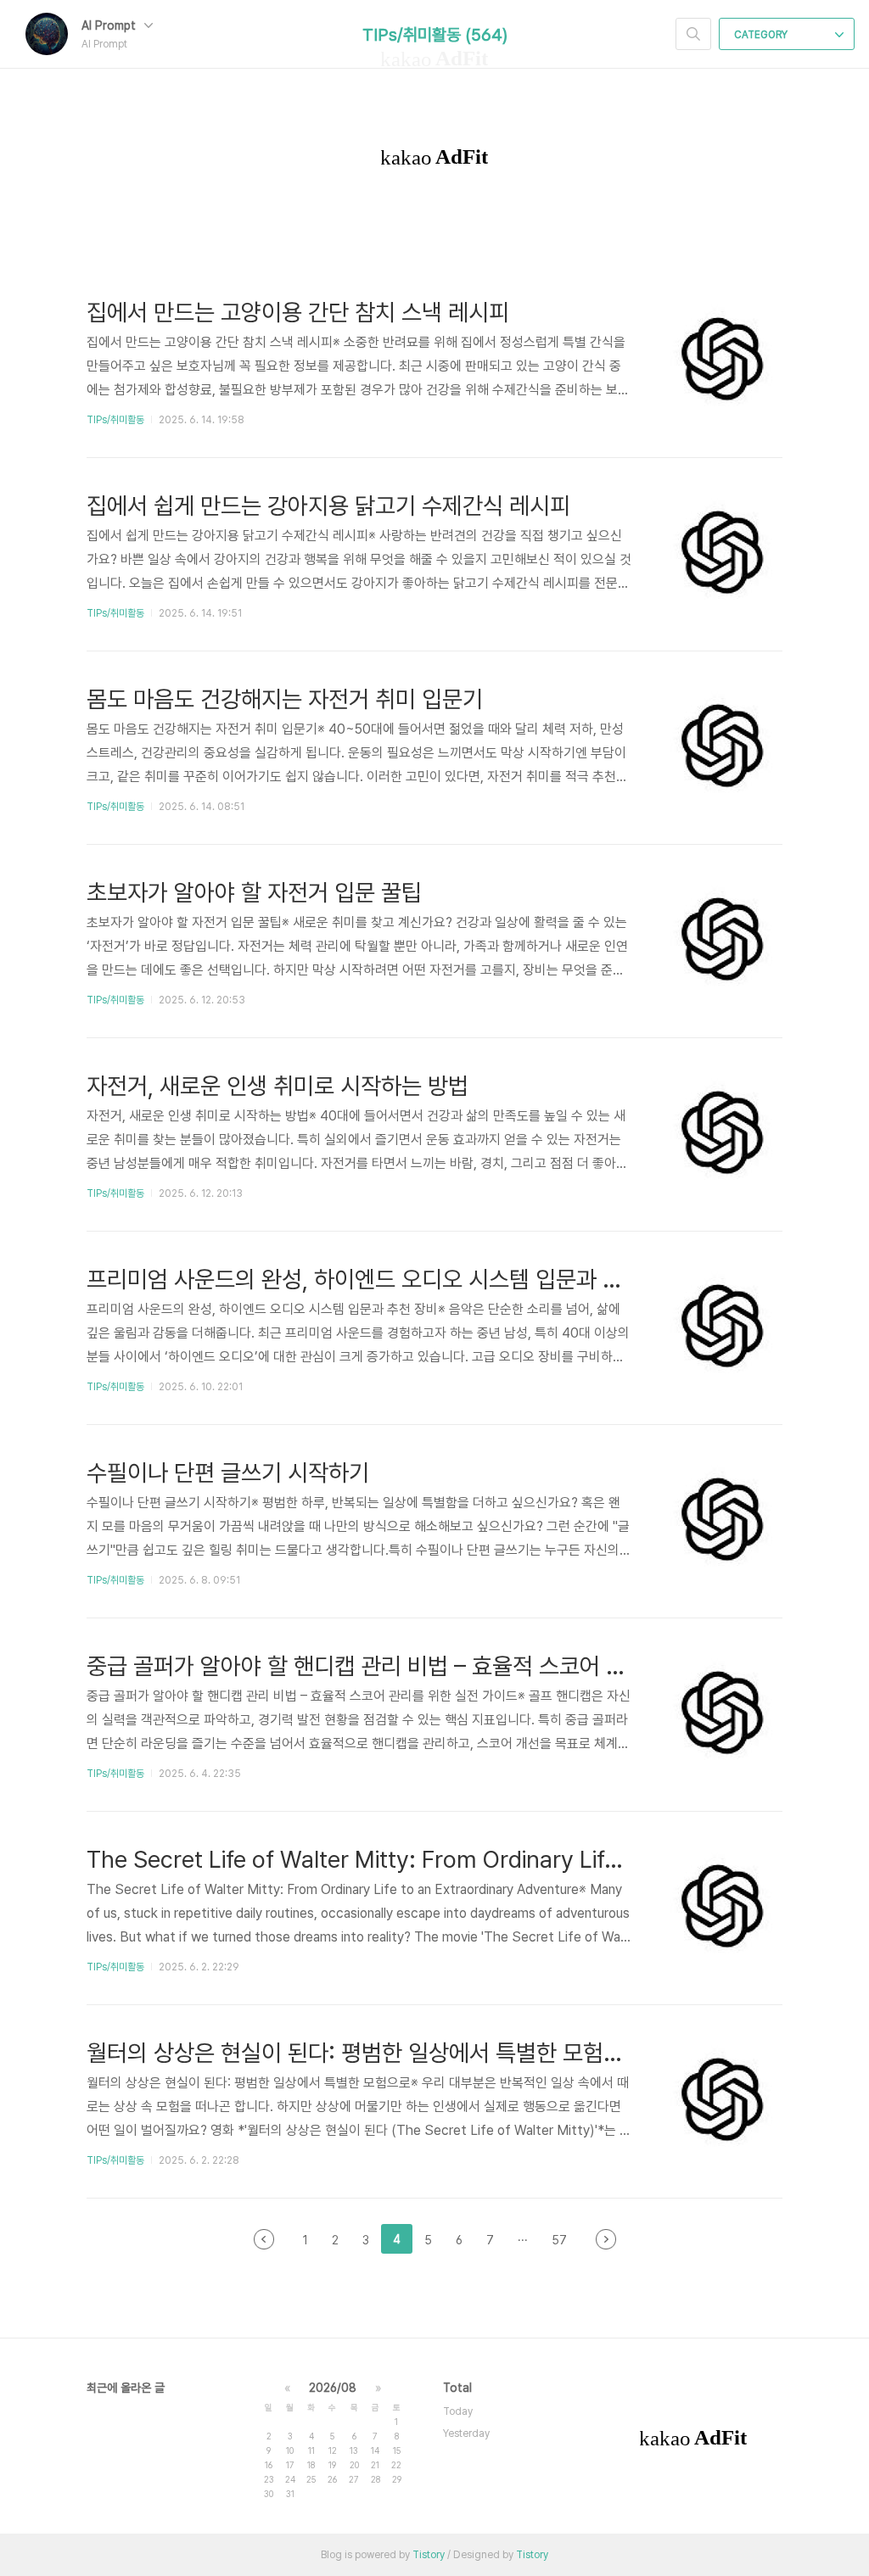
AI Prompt (110, 25)
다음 (606, 2239)
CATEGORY (762, 35)
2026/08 (333, 2388)
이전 (264, 2239)
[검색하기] (693, 34)
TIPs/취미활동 (115, 420)
